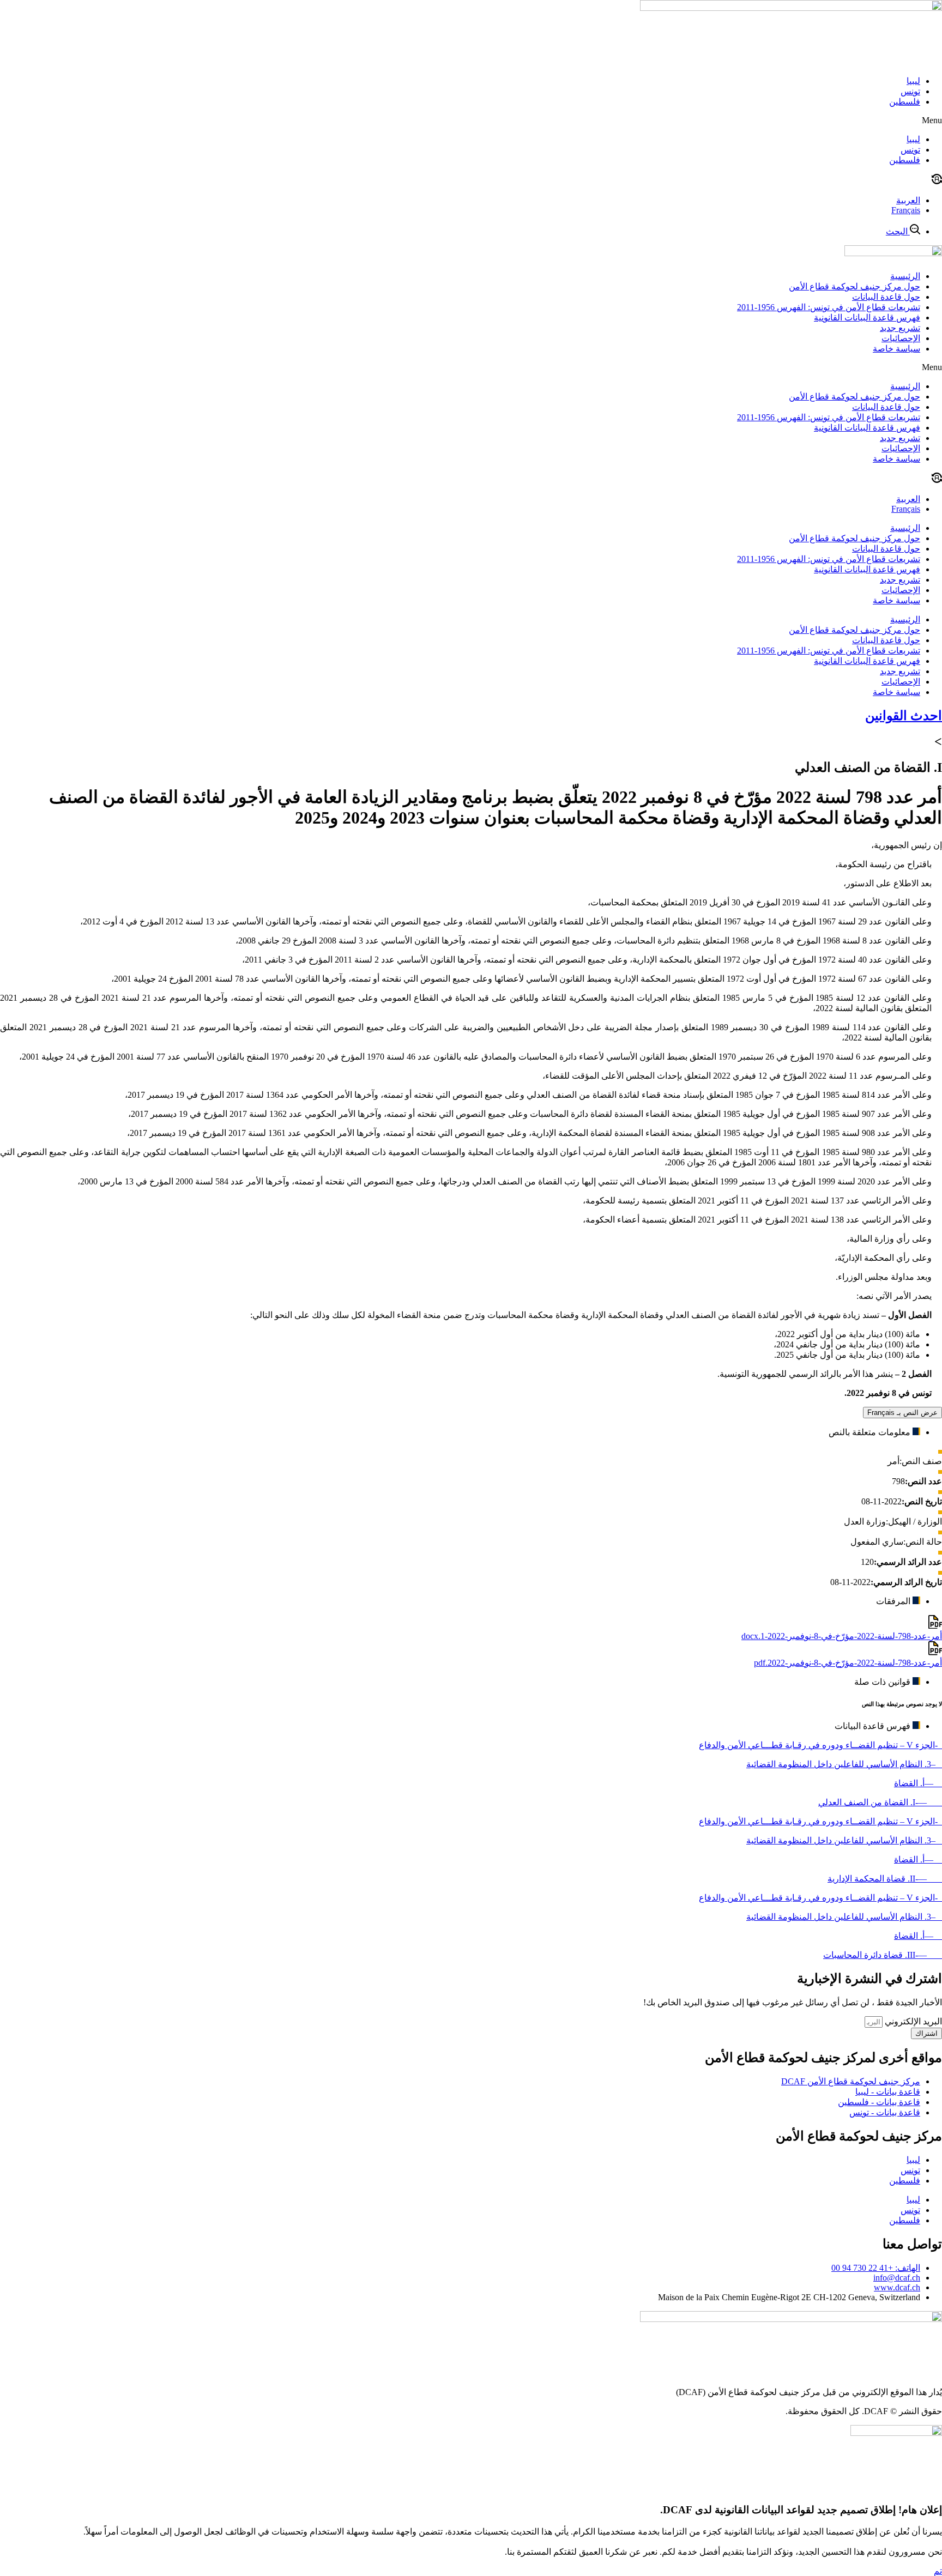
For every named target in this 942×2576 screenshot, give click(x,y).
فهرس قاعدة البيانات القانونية (867, 318)
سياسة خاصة (896, 349)
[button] (471, 120)
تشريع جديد (900, 328)
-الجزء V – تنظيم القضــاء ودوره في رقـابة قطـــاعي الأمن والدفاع (820, 1745)
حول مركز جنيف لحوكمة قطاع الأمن (855, 286)
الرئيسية (905, 276)
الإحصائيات (901, 338)
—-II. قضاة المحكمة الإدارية (885, 1879)
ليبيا (913, 81)
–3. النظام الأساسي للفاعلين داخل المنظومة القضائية (844, 1764)
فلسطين (905, 102)
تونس (910, 91)
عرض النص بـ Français (902, 1413)
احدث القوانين (904, 716)
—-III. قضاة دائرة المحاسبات (883, 1955)
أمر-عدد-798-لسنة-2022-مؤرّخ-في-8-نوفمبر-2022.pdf (848, 1663)
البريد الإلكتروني (912, 2021)
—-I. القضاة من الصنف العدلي (880, 1802)
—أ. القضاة (918, 1783)
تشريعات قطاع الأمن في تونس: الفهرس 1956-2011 (829, 307)
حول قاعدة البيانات (886, 297)
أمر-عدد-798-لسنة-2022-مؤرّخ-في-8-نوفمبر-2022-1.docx (842, 1636)
